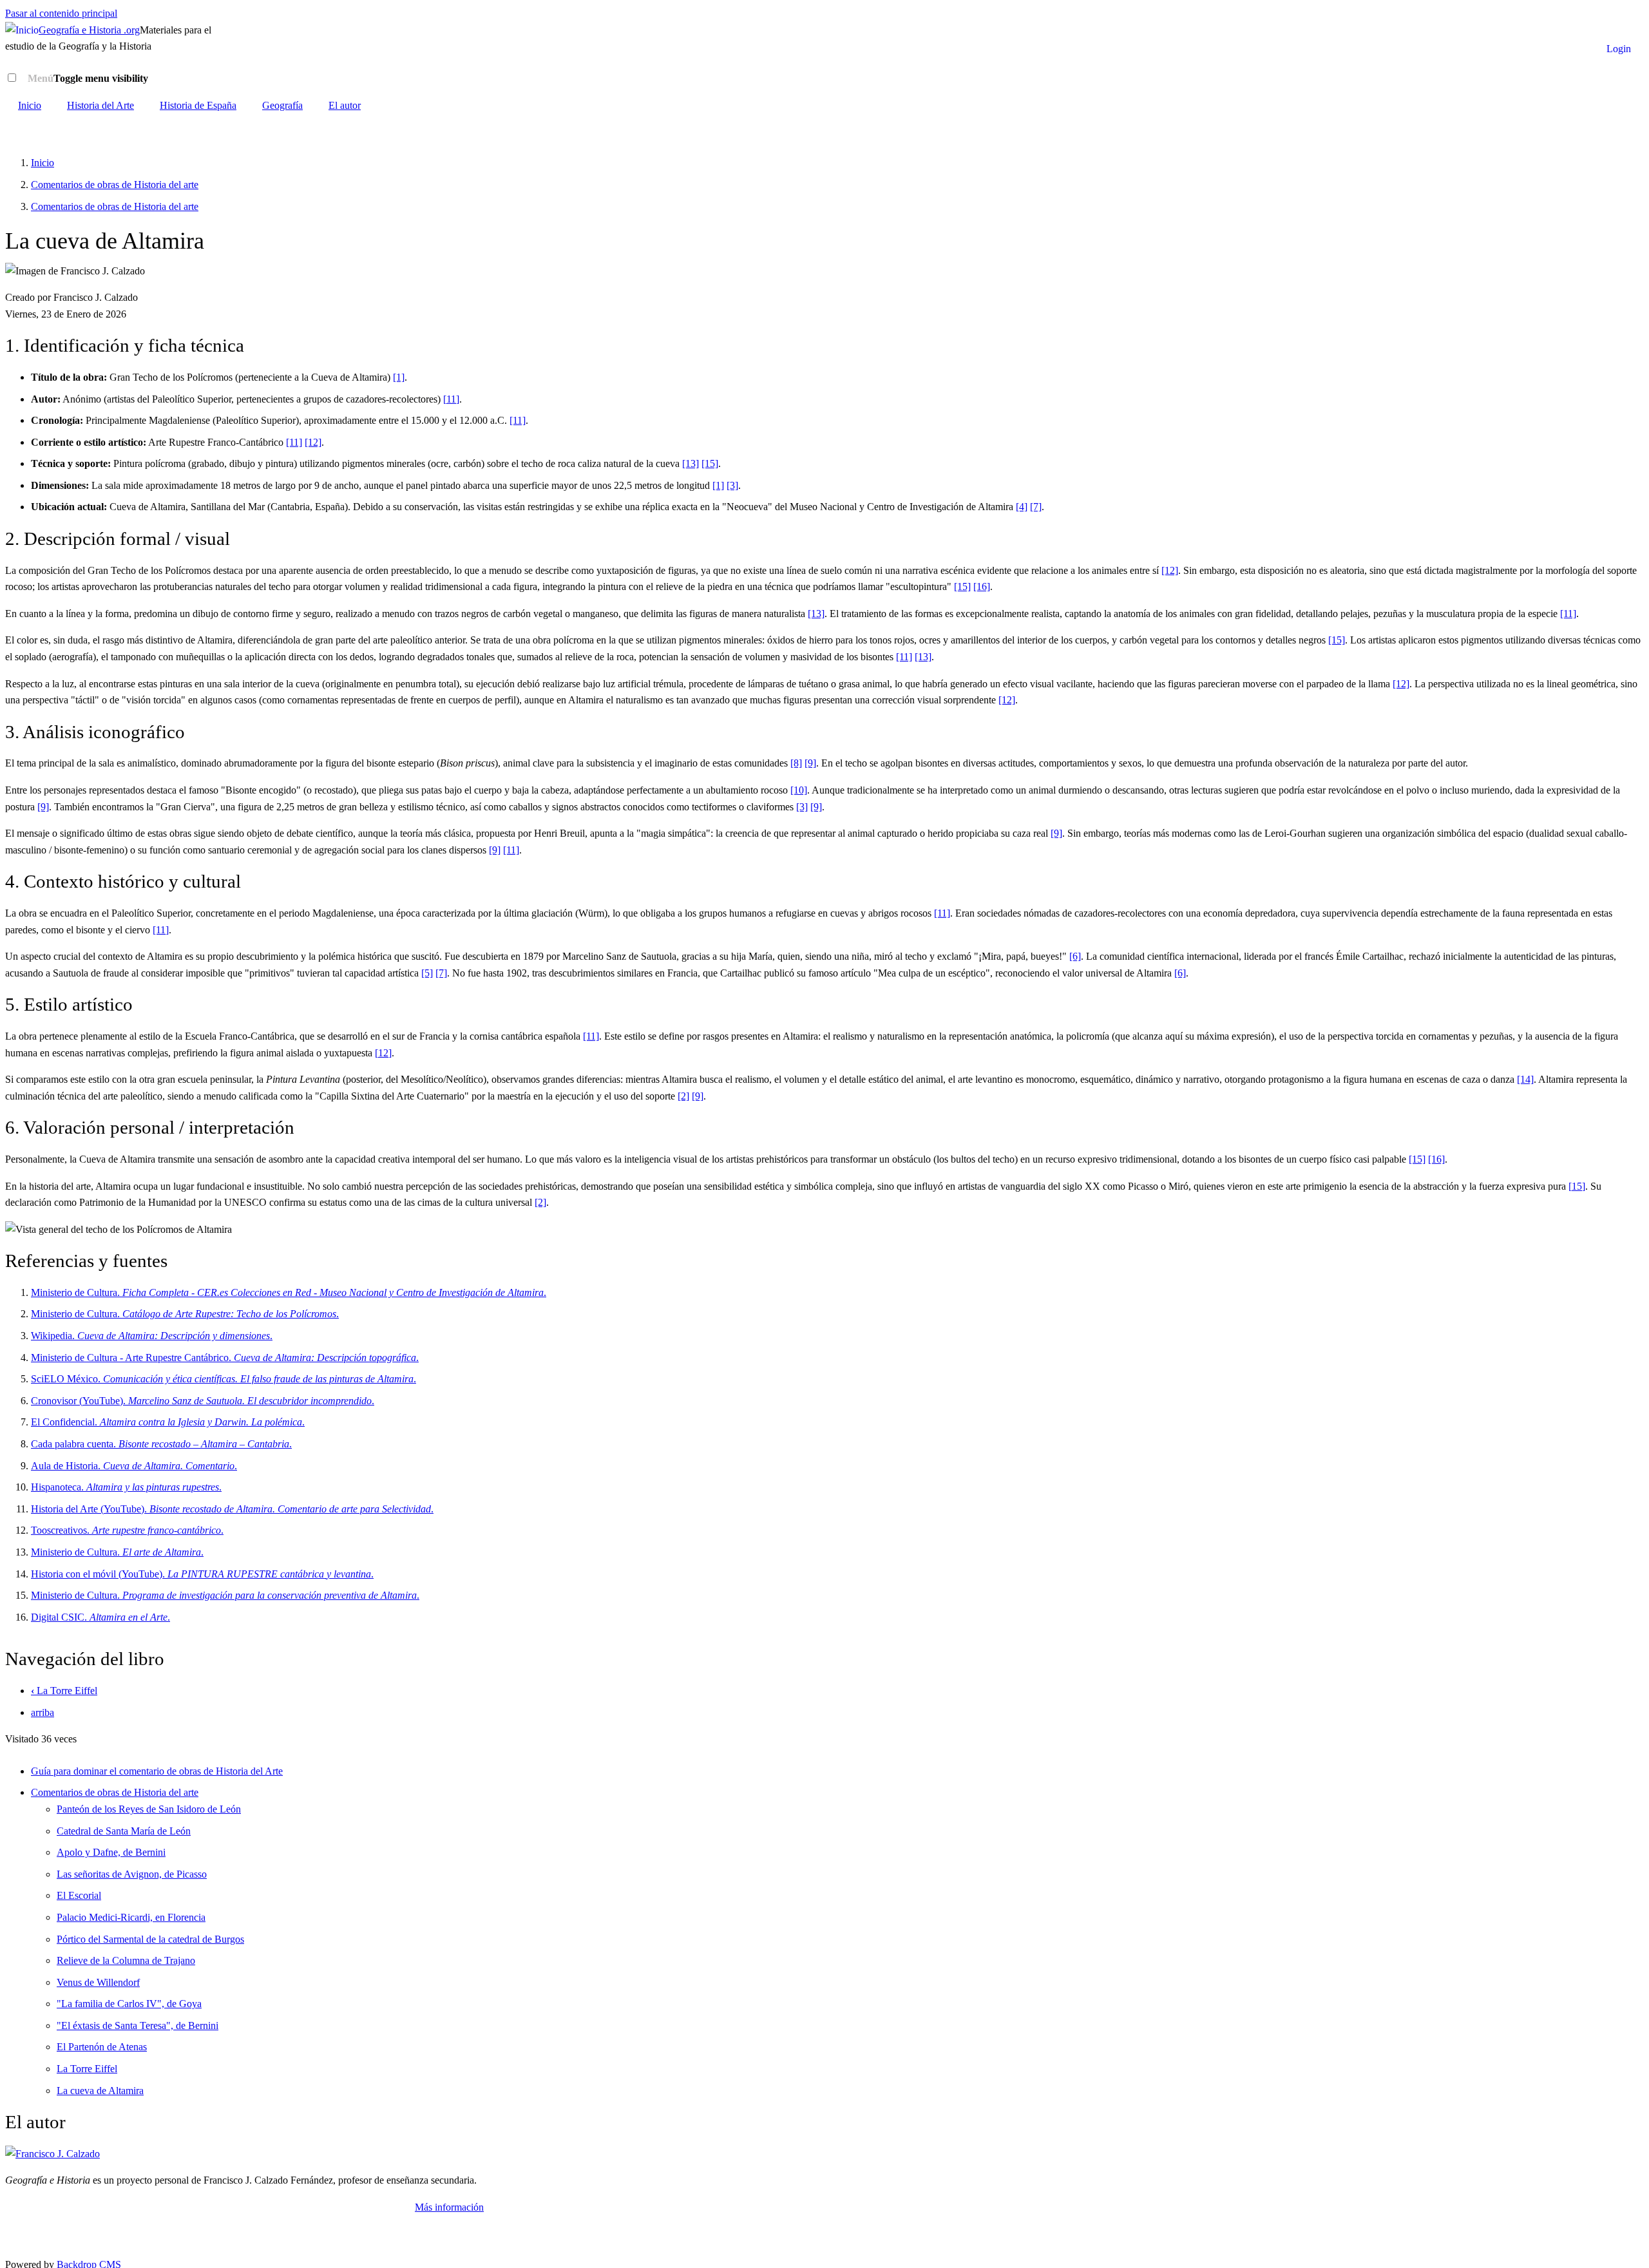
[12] (313, 442)
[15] (710, 463)
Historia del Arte (100, 105)
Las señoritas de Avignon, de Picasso (132, 1874)
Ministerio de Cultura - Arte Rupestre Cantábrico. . (225, 1358)
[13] (691, 463)
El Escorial (79, 1895)
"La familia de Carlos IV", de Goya (129, 2004)
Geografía (282, 105)
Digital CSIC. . (100, 1617)
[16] (982, 586)
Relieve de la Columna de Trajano (126, 1960)
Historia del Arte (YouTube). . (232, 1509)
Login (1619, 49)
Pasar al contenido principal (61, 13)
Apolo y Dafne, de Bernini (111, 1852)
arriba (43, 1712)
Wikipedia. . (152, 1336)
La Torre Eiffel (64, 1691)
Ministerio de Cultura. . (289, 1292)
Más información (449, 2207)
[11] (451, 399)
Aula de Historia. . (134, 1466)
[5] (427, 973)
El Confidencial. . (168, 1422)
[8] (796, 763)
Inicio (30, 105)
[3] (732, 485)
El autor (345, 105)
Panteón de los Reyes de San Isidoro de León (149, 1809)
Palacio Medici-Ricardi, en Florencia (131, 1917)
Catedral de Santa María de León (124, 1831)
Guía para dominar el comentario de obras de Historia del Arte (157, 1771)
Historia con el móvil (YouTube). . (202, 1574)
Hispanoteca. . (126, 1487)
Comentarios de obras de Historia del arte (115, 185)
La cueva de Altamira (100, 2091)
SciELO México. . (224, 1379)
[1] (399, 377)
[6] (1075, 956)
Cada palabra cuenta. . (161, 1444)
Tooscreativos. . (127, 1530)
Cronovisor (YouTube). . (203, 1401)
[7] (1036, 507)
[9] (810, 763)
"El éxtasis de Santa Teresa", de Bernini (138, 2025)
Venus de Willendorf (98, 1982)
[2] (683, 1096)
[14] (1525, 1079)
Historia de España (198, 105)
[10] (799, 790)
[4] (1022, 507)
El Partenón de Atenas (102, 2047)
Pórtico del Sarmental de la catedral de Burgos (150, 1939)
